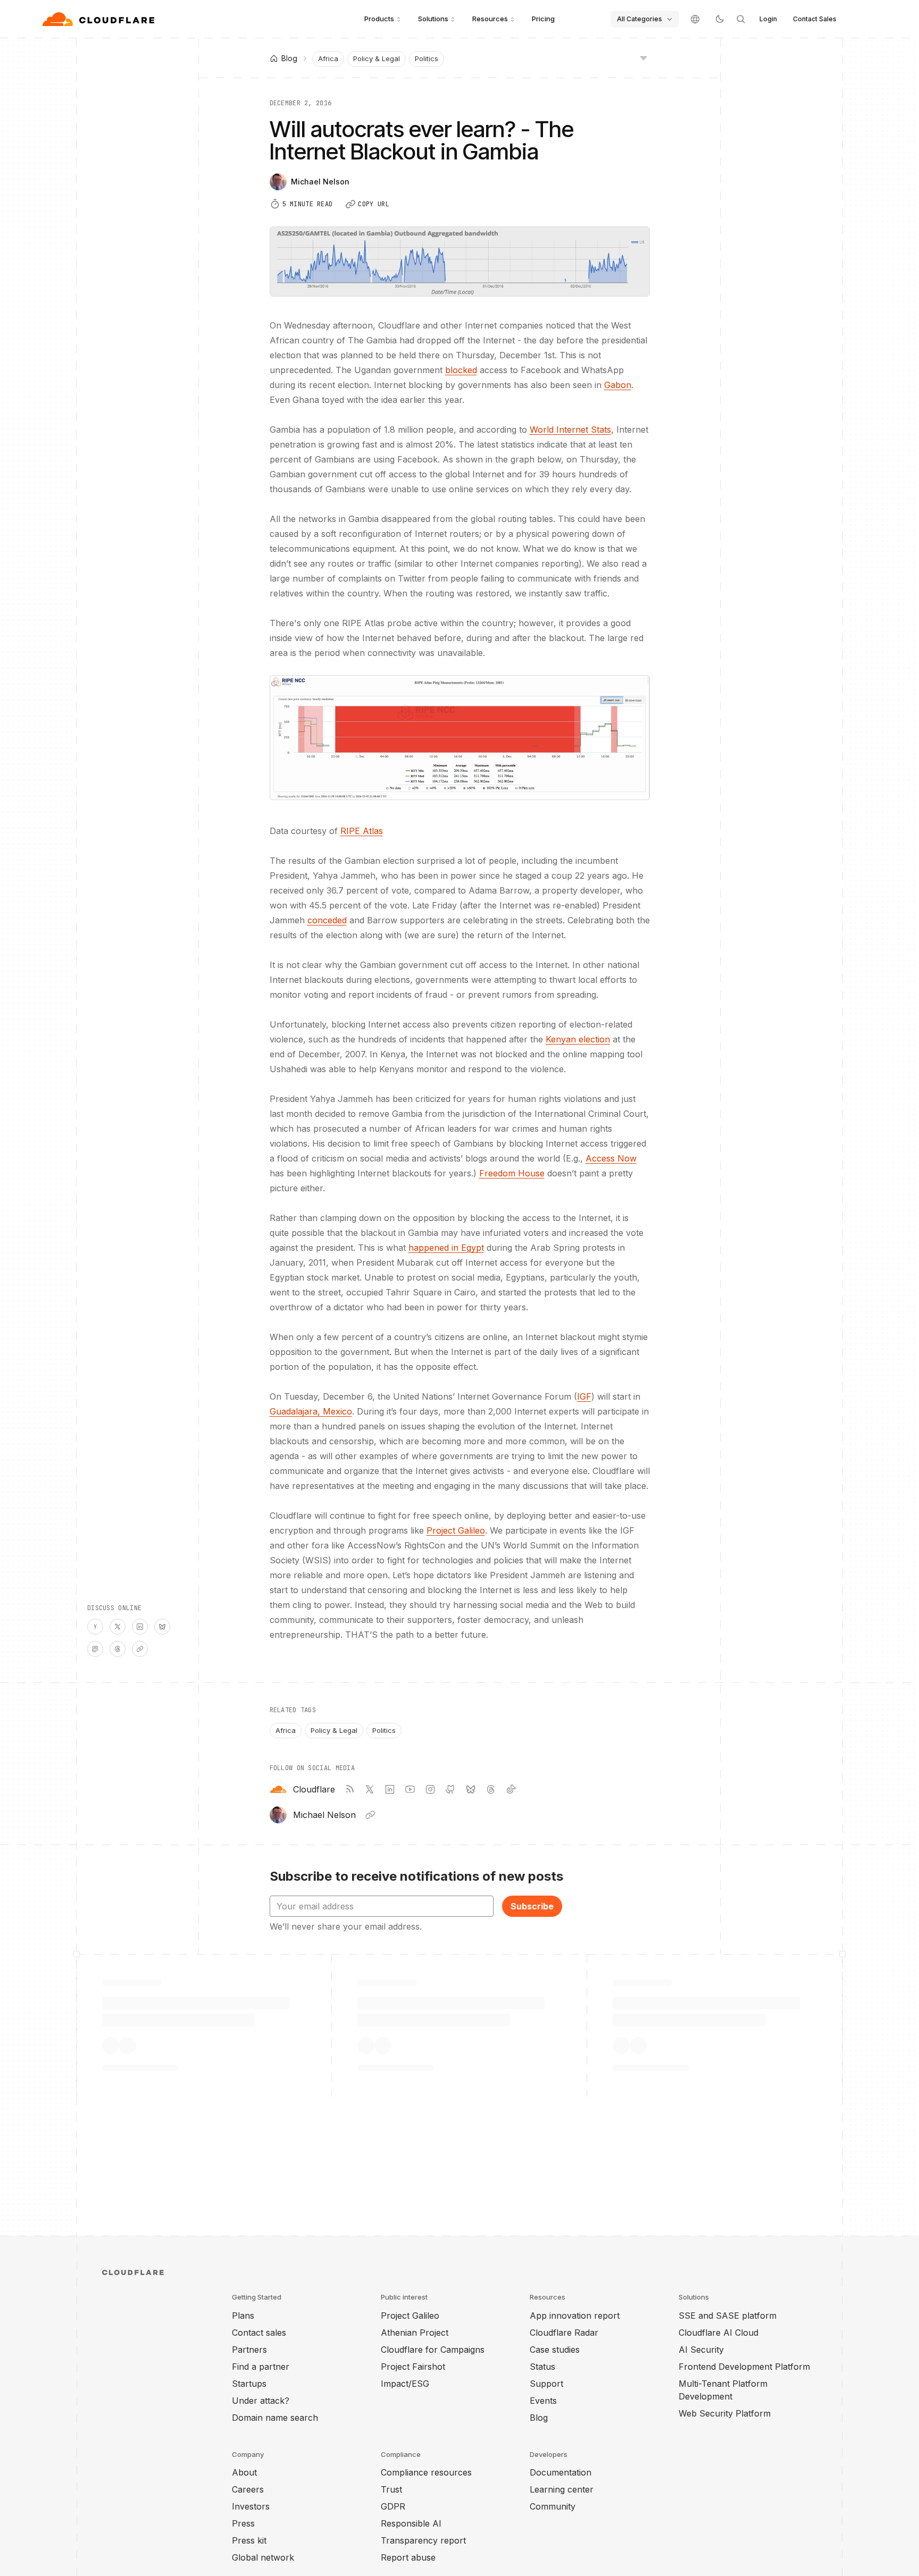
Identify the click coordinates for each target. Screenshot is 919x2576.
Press (243, 2523)
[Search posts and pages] (741, 19)
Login (768, 19)
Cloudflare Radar (564, 2333)
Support (546, 2384)
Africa (328, 58)
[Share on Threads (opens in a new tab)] (118, 1649)
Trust (391, 2489)
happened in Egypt (446, 1248)
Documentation (561, 2472)
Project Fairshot (413, 2367)
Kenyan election (578, 1039)
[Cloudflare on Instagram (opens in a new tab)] (430, 1789)
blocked (461, 370)
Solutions (433, 19)
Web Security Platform (725, 2413)
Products (379, 19)
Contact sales (259, 2333)
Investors (251, 2506)
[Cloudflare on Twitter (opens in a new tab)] (370, 1789)
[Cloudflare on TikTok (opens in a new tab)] (511, 1789)
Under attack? (261, 2401)
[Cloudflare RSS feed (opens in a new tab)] (349, 1789)
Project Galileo (456, 1530)
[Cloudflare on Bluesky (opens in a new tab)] (471, 1789)
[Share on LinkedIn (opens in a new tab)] (140, 1627)
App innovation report (575, 2316)
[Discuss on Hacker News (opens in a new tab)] (95, 1627)
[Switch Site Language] (695, 19)
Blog (539, 2418)
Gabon (618, 385)
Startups (249, 2384)
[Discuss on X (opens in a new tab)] (118, 1627)
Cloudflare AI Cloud (719, 2333)
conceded (327, 920)
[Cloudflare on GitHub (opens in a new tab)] (450, 1789)
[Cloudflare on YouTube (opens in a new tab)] (410, 1789)
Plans (243, 2316)
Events (543, 2401)
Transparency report (423, 2540)
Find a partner (261, 2367)
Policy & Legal (377, 58)
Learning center (562, 2489)
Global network (263, 2557)
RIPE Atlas (362, 831)
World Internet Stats (570, 430)
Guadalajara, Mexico (311, 1411)
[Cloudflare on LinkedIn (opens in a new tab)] (390, 1789)
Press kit (249, 2540)
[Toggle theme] (720, 19)
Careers (248, 2489)
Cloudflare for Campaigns (433, 2350)
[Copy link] (140, 1649)
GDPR (393, 2506)
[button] (460, 738)
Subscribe (532, 1906)
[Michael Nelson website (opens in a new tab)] (370, 1815)
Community (553, 2506)
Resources (490, 19)
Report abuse (408, 2557)
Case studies (555, 2350)
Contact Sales (815, 19)
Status (542, 2367)
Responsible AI (411, 2523)
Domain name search (275, 2418)
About (244, 2472)
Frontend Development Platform (744, 2367)
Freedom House (512, 1173)
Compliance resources (426, 2472)
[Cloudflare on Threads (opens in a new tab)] (491, 1789)
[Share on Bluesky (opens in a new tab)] (162, 1627)
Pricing (543, 19)
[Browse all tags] (644, 57)
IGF (584, 1396)
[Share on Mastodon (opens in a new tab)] (95, 1649)
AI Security (701, 2350)
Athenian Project (415, 2333)
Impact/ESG (405, 2384)
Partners (249, 2350)
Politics (427, 58)
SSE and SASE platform (728, 2316)
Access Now (611, 1158)
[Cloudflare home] (100, 19)
